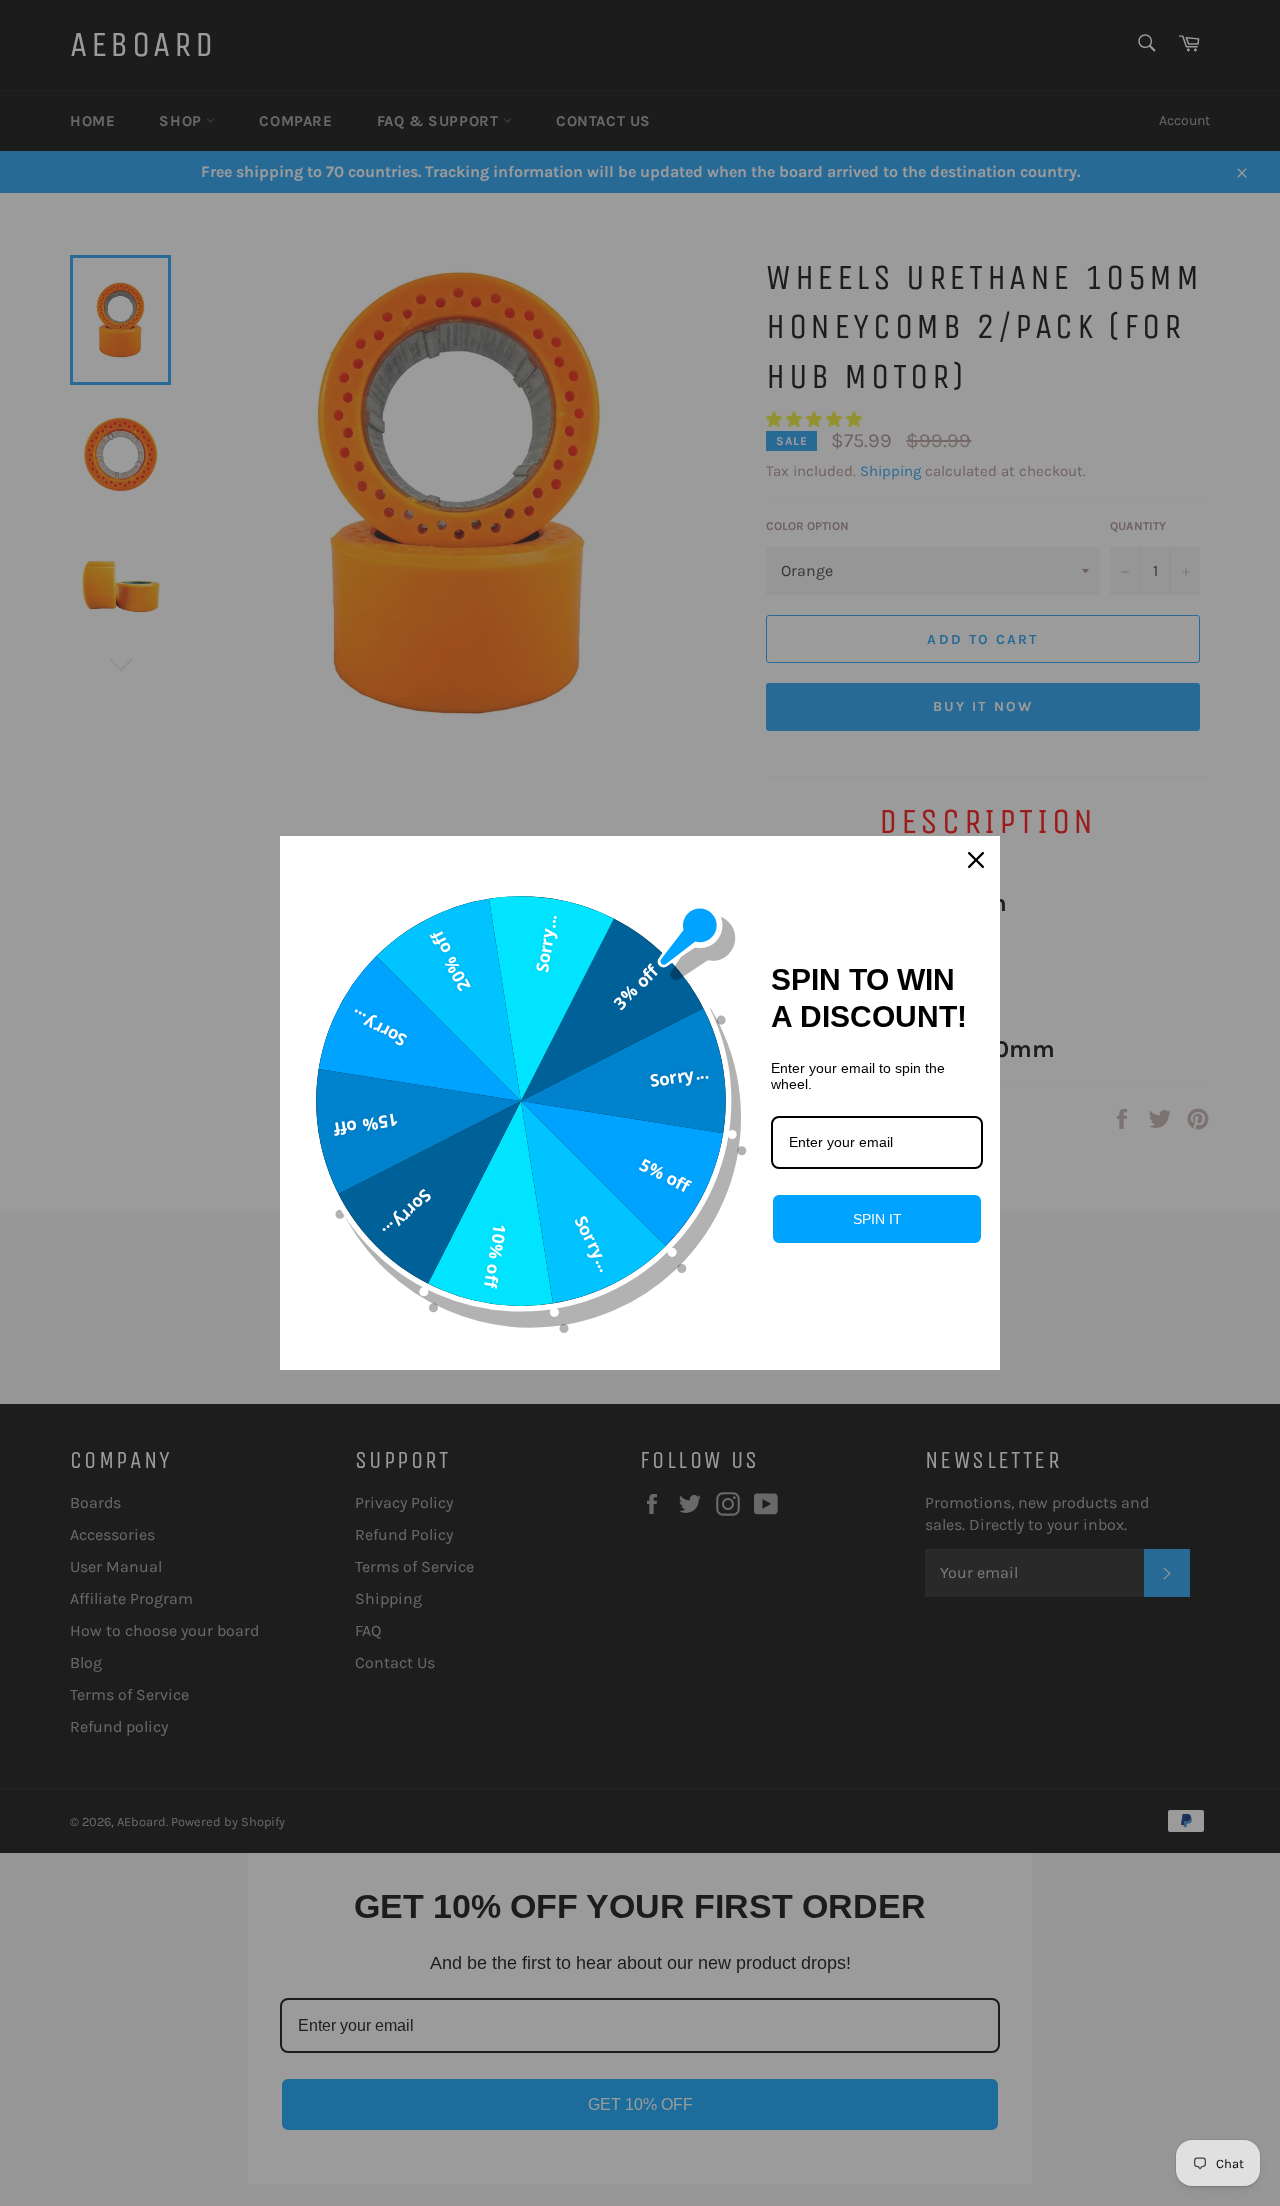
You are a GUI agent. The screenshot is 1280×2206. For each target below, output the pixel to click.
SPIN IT (877, 1219)
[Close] (976, 860)
